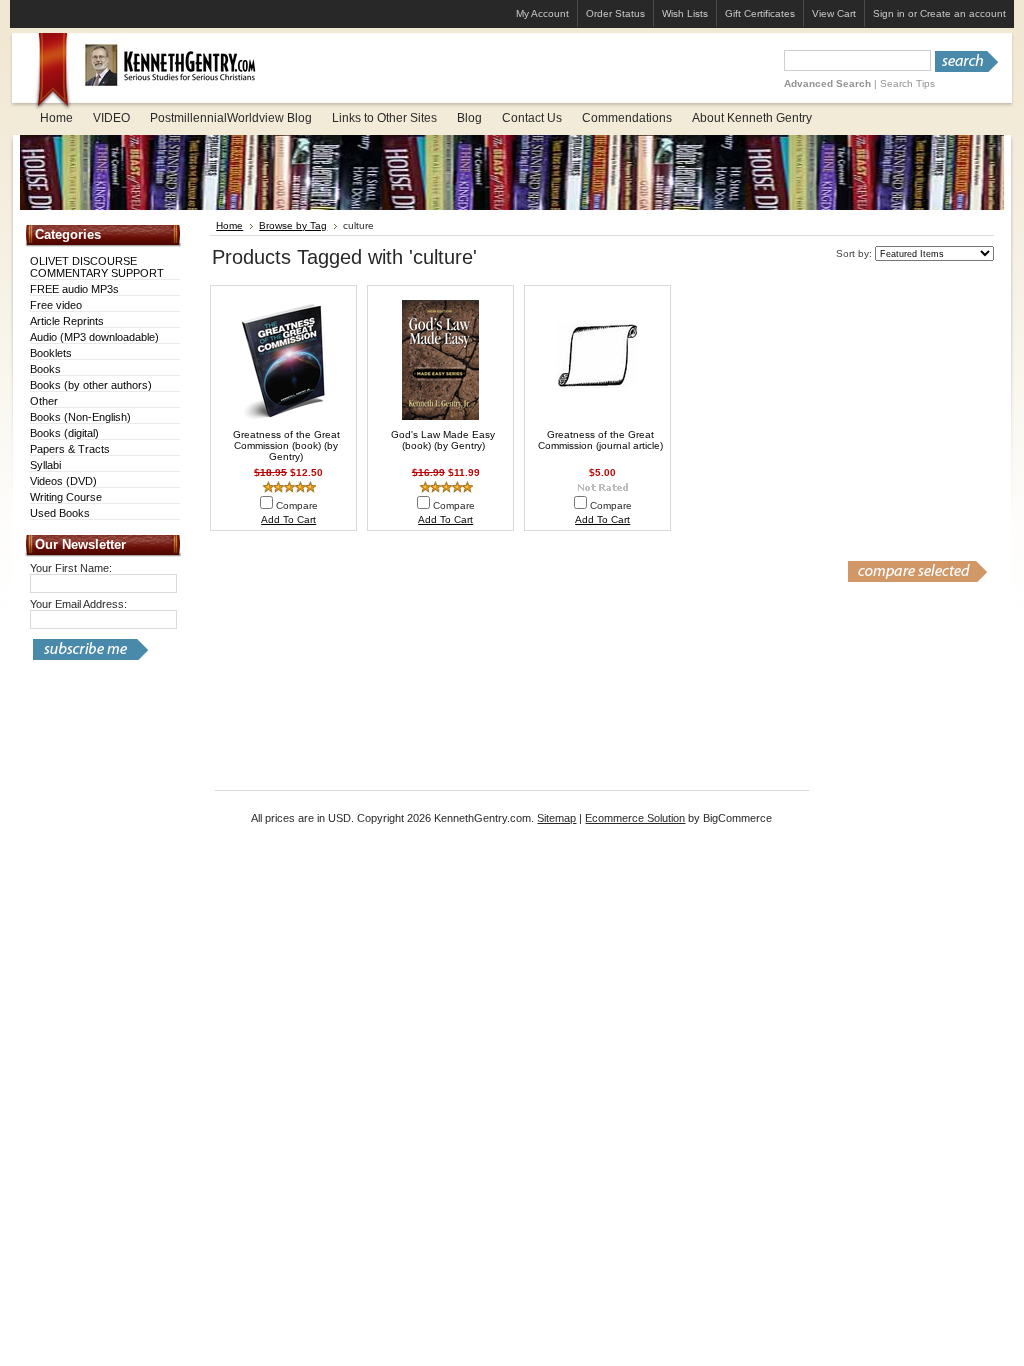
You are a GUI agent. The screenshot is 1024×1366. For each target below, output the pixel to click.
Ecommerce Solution (635, 818)
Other (44, 401)
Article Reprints (67, 321)
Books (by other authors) (91, 385)
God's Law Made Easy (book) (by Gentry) (443, 440)
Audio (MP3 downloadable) (94, 337)
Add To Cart (288, 519)
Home (229, 225)
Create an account (963, 13)
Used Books (60, 513)
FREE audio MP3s (74, 289)
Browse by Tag (293, 225)
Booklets (51, 353)
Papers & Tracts (70, 449)
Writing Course (66, 497)
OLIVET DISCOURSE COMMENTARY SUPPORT (97, 267)
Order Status (615, 13)
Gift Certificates (760, 13)
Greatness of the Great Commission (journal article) (600, 440)
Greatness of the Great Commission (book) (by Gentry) (286, 445)
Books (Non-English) (80, 417)
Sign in (889, 13)
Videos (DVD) (63, 481)
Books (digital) (64, 433)
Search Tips (907, 83)
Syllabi (45, 465)
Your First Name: (71, 568)
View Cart (834, 13)
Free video (56, 305)
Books (45, 369)
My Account (542, 13)
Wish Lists (685, 13)
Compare (297, 505)
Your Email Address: (78, 604)
